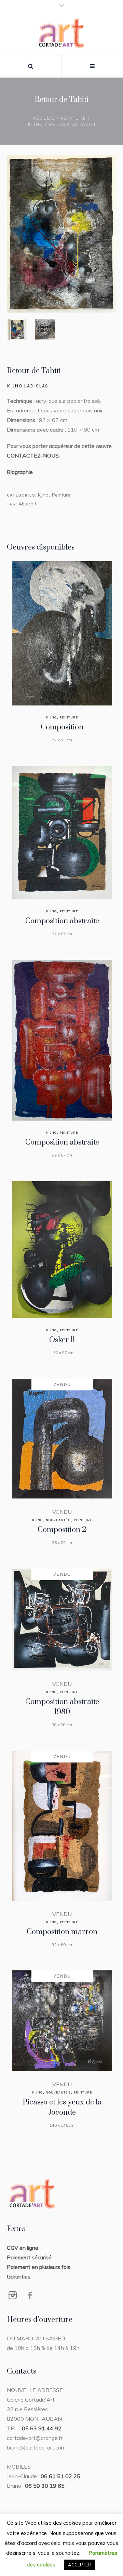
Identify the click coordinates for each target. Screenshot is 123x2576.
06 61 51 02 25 (60, 2476)
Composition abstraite (62, 921)
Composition (62, 727)
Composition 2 (62, 1530)
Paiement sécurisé (29, 2257)
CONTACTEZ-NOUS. (33, 455)
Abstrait (27, 504)
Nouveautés (58, 1520)
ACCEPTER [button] (79, 2565)
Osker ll (62, 1340)
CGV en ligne (23, 2248)
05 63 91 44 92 (42, 2428)
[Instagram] (13, 2295)
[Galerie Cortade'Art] (62, 33)
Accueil (44, 118)
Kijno (36, 124)
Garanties (19, 2276)
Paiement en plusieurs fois (39, 2267)
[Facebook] (30, 2295)
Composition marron (62, 1932)
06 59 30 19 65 (45, 2486)
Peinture (73, 118)
